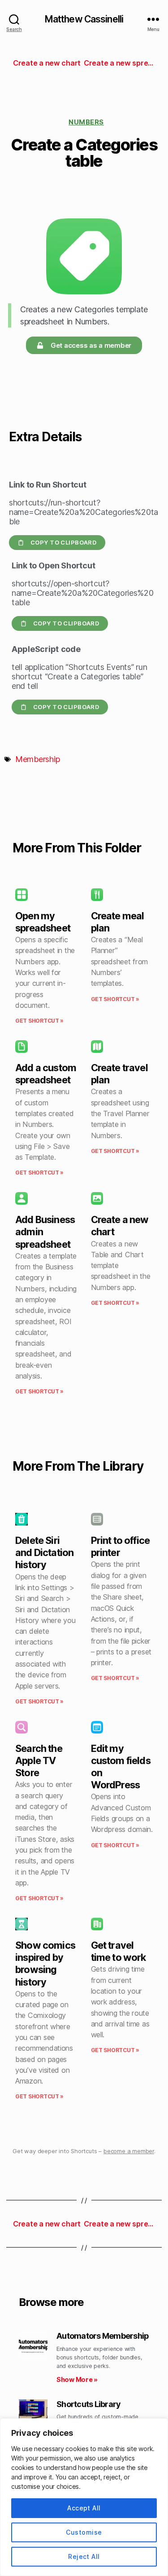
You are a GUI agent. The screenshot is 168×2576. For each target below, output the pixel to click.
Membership (37, 759)
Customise (84, 2532)
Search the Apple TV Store (39, 1760)
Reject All (84, 2556)
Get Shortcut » (39, 1021)
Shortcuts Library (88, 2404)
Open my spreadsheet (43, 922)
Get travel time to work (118, 1951)
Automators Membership (103, 2336)
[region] (84, 2497)
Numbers (86, 122)
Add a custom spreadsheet (46, 1074)
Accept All (84, 2508)
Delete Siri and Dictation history (44, 1552)
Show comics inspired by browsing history (45, 1964)
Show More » (77, 2379)
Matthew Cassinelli (84, 19)
